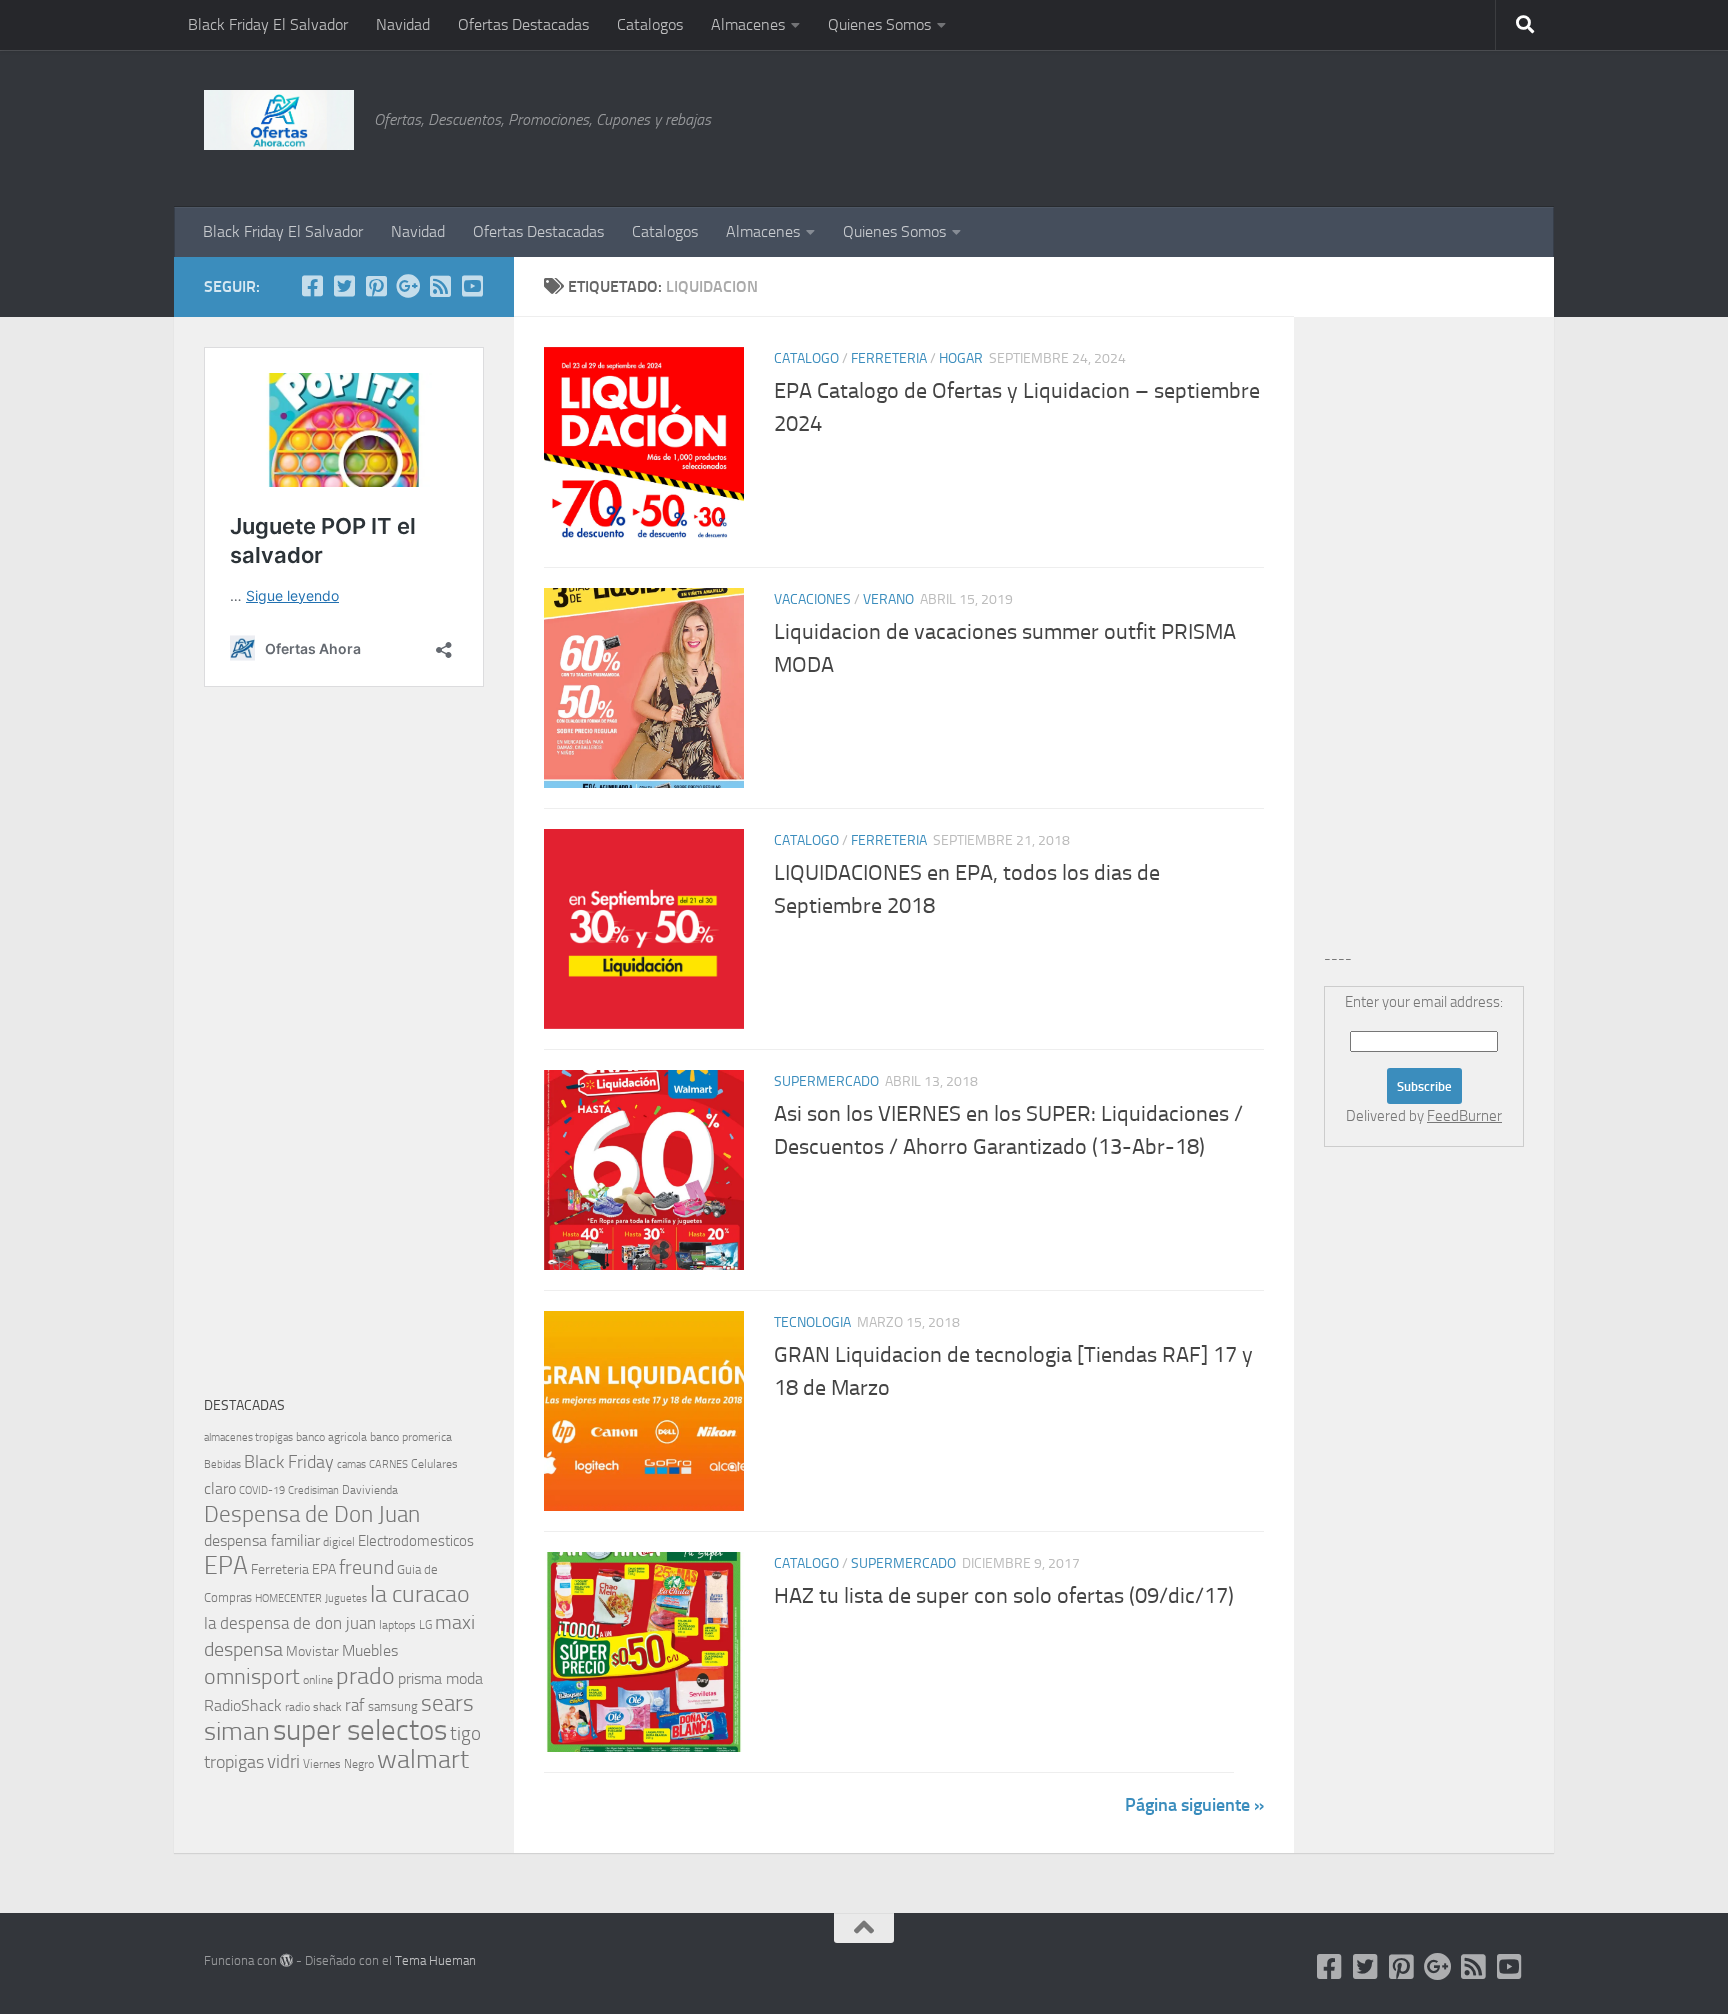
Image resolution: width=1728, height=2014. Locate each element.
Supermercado (826, 1081)
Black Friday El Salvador (268, 24)
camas (351, 1464)
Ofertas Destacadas (523, 24)
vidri (283, 1761)
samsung (393, 1706)
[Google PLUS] (408, 286)
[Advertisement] (1424, 125)
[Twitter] (344, 286)
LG (425, 1625)
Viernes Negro (338, 1764)
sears (447, 1703)
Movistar (312, 1651)
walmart (423, 1759)
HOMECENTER (288, 1598)
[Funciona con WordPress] (286, 1960)
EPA (226, 1565)
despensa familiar (262, 1540)
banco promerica (411, 1437)
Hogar (961, 358)
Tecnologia (812, 1322)
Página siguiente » (1194, 1805)
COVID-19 (262, 1490)
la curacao (420, 1594)
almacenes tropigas (248, 1437)
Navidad (403, 24)
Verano (888, 599)
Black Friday (289, 1462)
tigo (465, 1733)
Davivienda (370, 1490)
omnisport (252, 1676)
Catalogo (806, 358)
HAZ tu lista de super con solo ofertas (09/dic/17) (1004, 1596)
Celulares (434, 1464)
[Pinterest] (376, 286)
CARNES (388, 1464)
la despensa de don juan (290, 1623)
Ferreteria (889, 358)
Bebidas (222, 1464)
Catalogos (650, 24)
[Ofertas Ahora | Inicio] (279, 120)
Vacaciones (812, 599)
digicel (339, 1542)
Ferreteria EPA (293, 1569)
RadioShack (243, 1705)
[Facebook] (312, 286)
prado (365, 1676)
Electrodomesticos (416, 1541)
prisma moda (440, 1678)
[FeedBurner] (440, 286)
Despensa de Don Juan (312, 1514)
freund (366, 1567)
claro (220, 1489)
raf (355, 1705)
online (318, 1680)
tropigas (234, 1762)
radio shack (313, 1707)
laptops (397, 1625)
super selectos (360, 1730)
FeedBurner (1464, 1116)
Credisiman (313, 1490)
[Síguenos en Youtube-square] (472, 286)
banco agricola (331, 1437)
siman (237, 1731)
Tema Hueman (435, 1960)
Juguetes (346, 1598)
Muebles (370, 1650)
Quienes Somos (879, 24)
